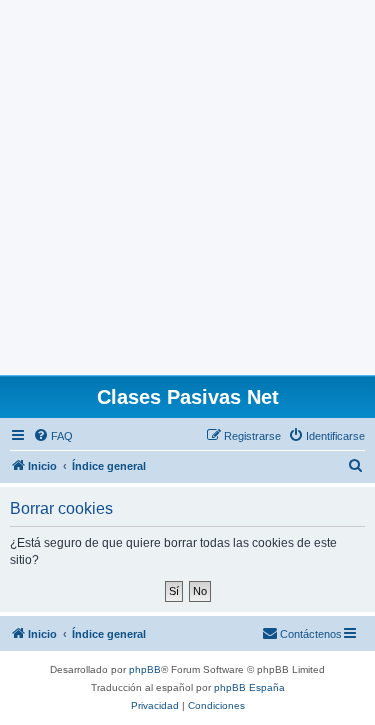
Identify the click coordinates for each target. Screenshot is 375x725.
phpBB (145, 669)
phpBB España (249, 687)
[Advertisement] (187, 187)
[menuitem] (53, 436)
